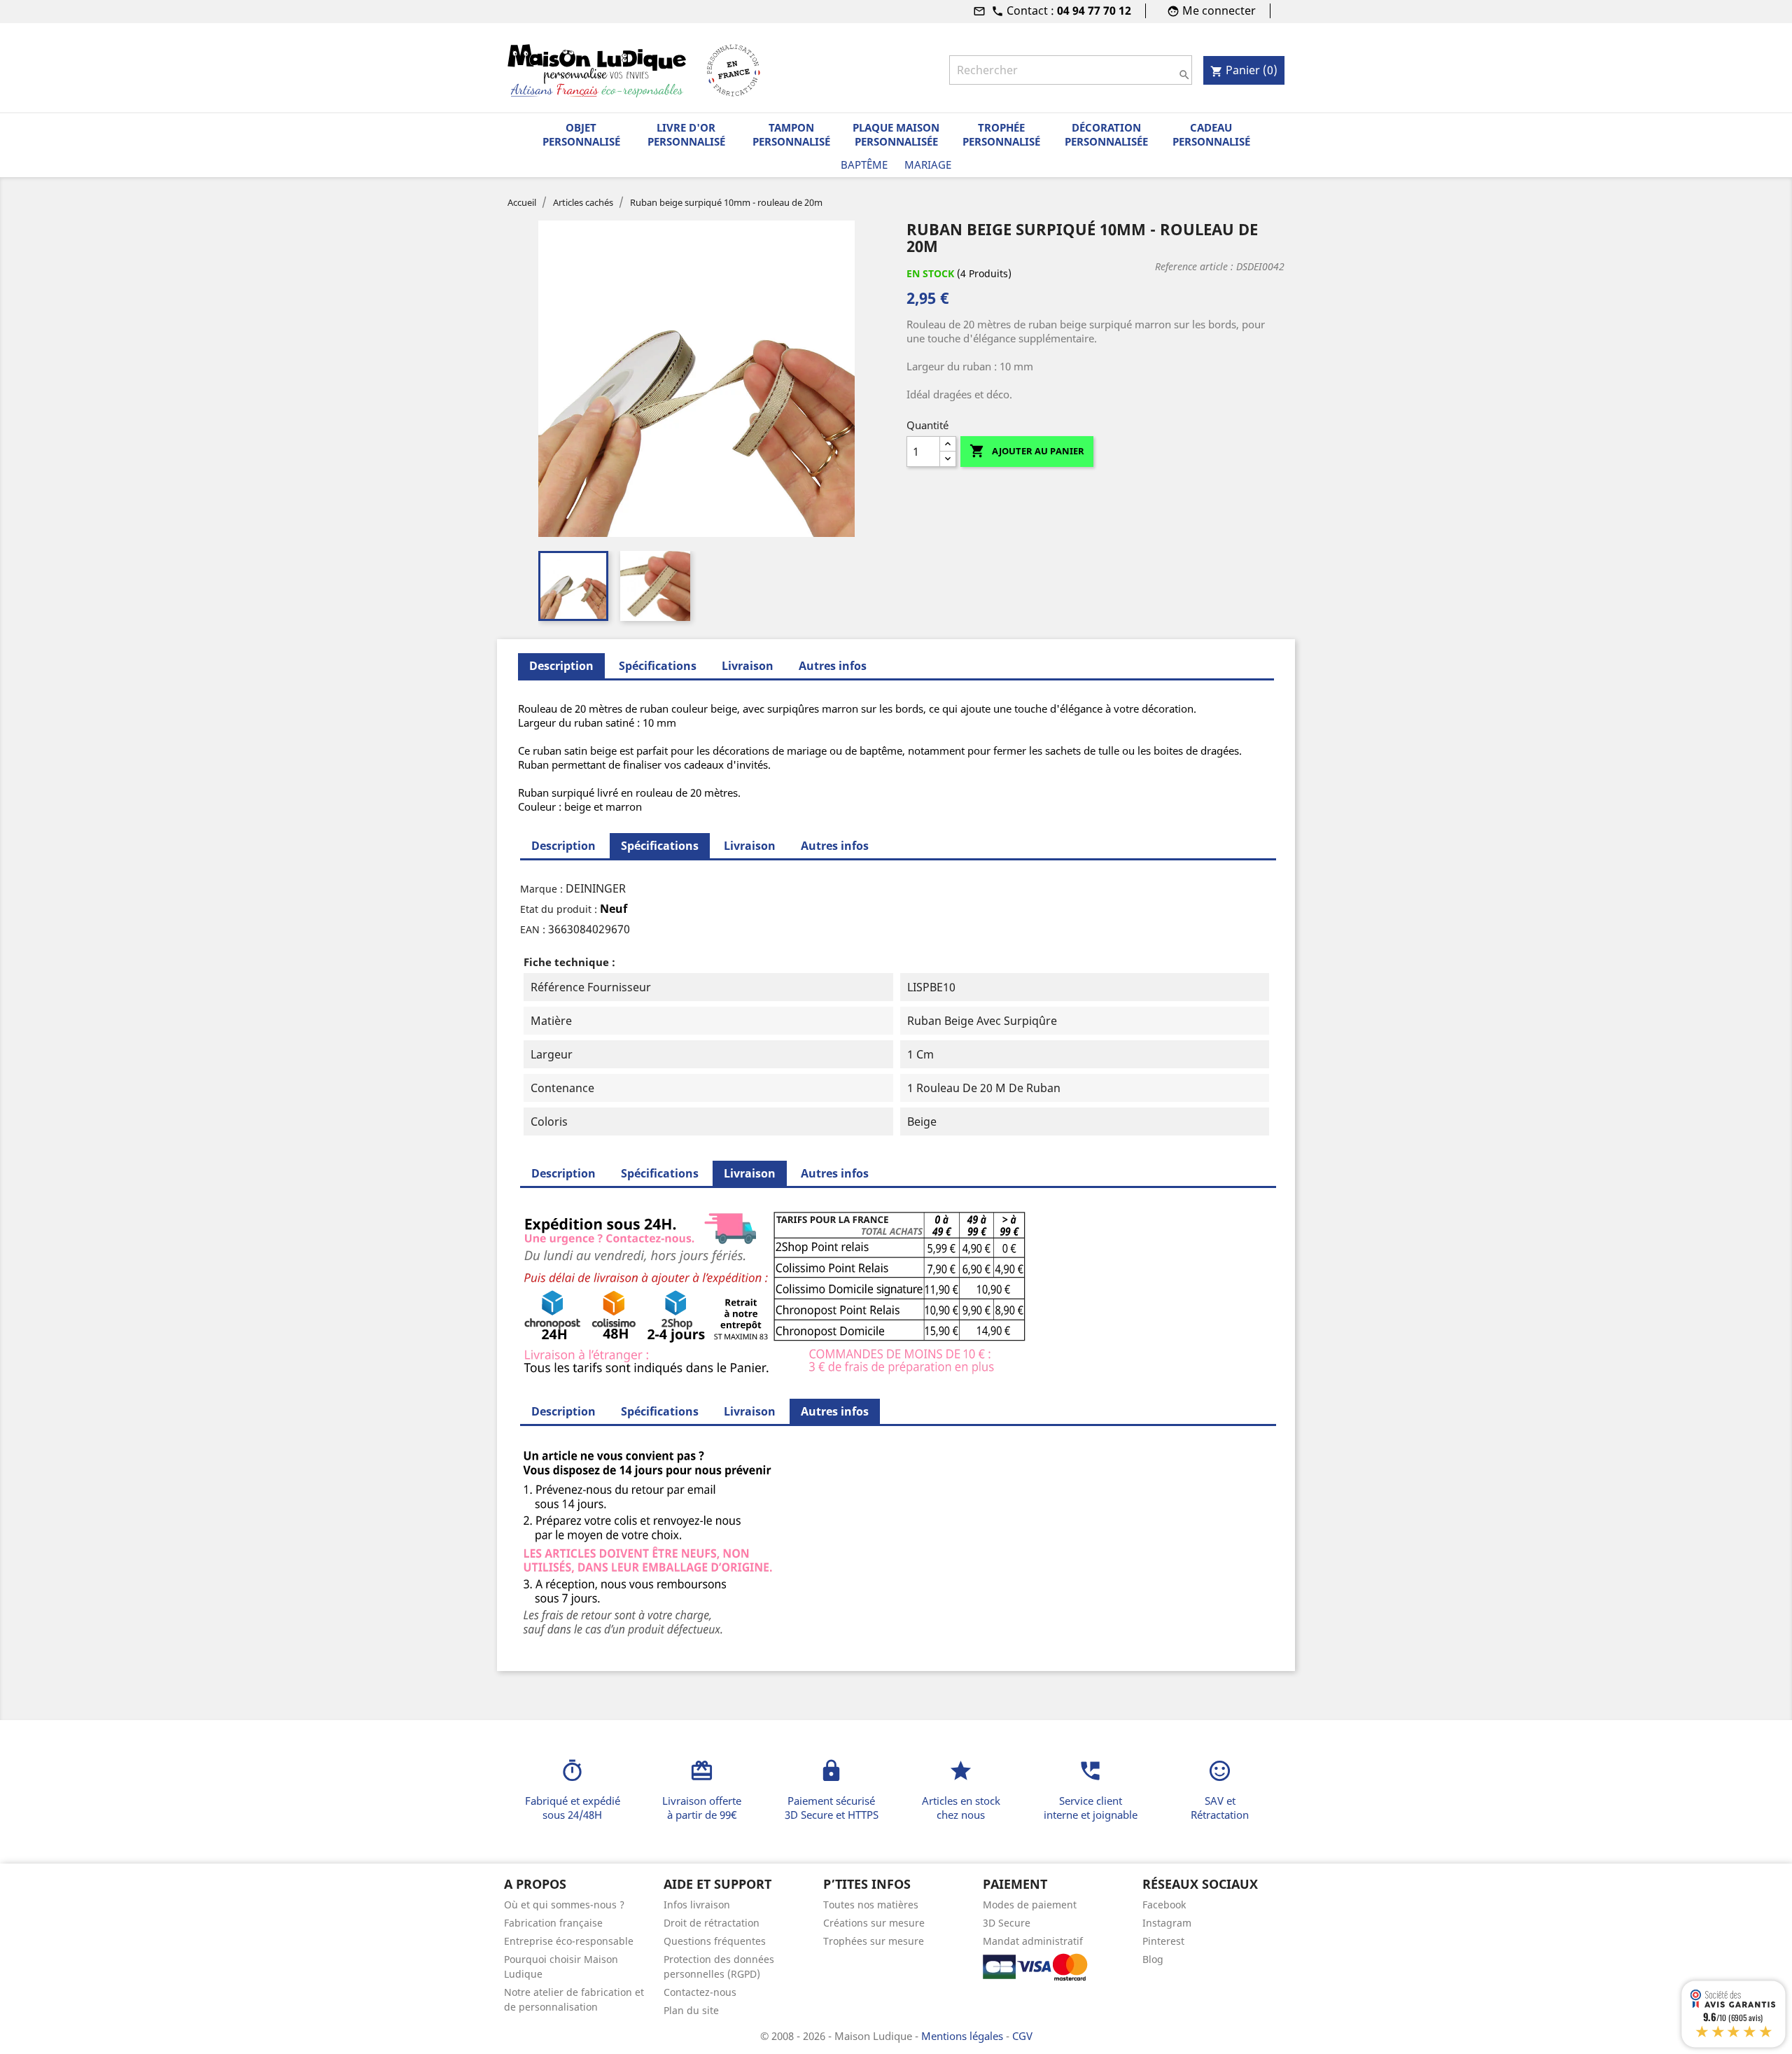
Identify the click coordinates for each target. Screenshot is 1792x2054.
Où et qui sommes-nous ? (564, 1905)
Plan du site (691, 2010)
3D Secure (1007, 1923)
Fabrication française (553, 1923)
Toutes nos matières (871, 1905)
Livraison (748, 666)
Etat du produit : (559, 909)
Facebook (1164, 1905)
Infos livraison (697, 1905)
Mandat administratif (1033, 1941)
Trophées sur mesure (874, 1941)
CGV (1022, 2036)
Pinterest (1163, 1941)
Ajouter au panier (1027, 451)
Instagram (1167, 1923)
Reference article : (1194, 266)
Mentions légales (964, 2036)
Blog (1153, 1959)
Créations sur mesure (874, 1923)
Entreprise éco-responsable (569, 1941)
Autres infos (833, 666)
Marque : (541, 889)
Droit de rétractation (712, 1923)
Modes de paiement (1030, 1905)
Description (563, 846)
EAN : (533, 929)
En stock (930, 273)
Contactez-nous (700, 1992)
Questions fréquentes (715, 1941)
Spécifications (658, 666)
